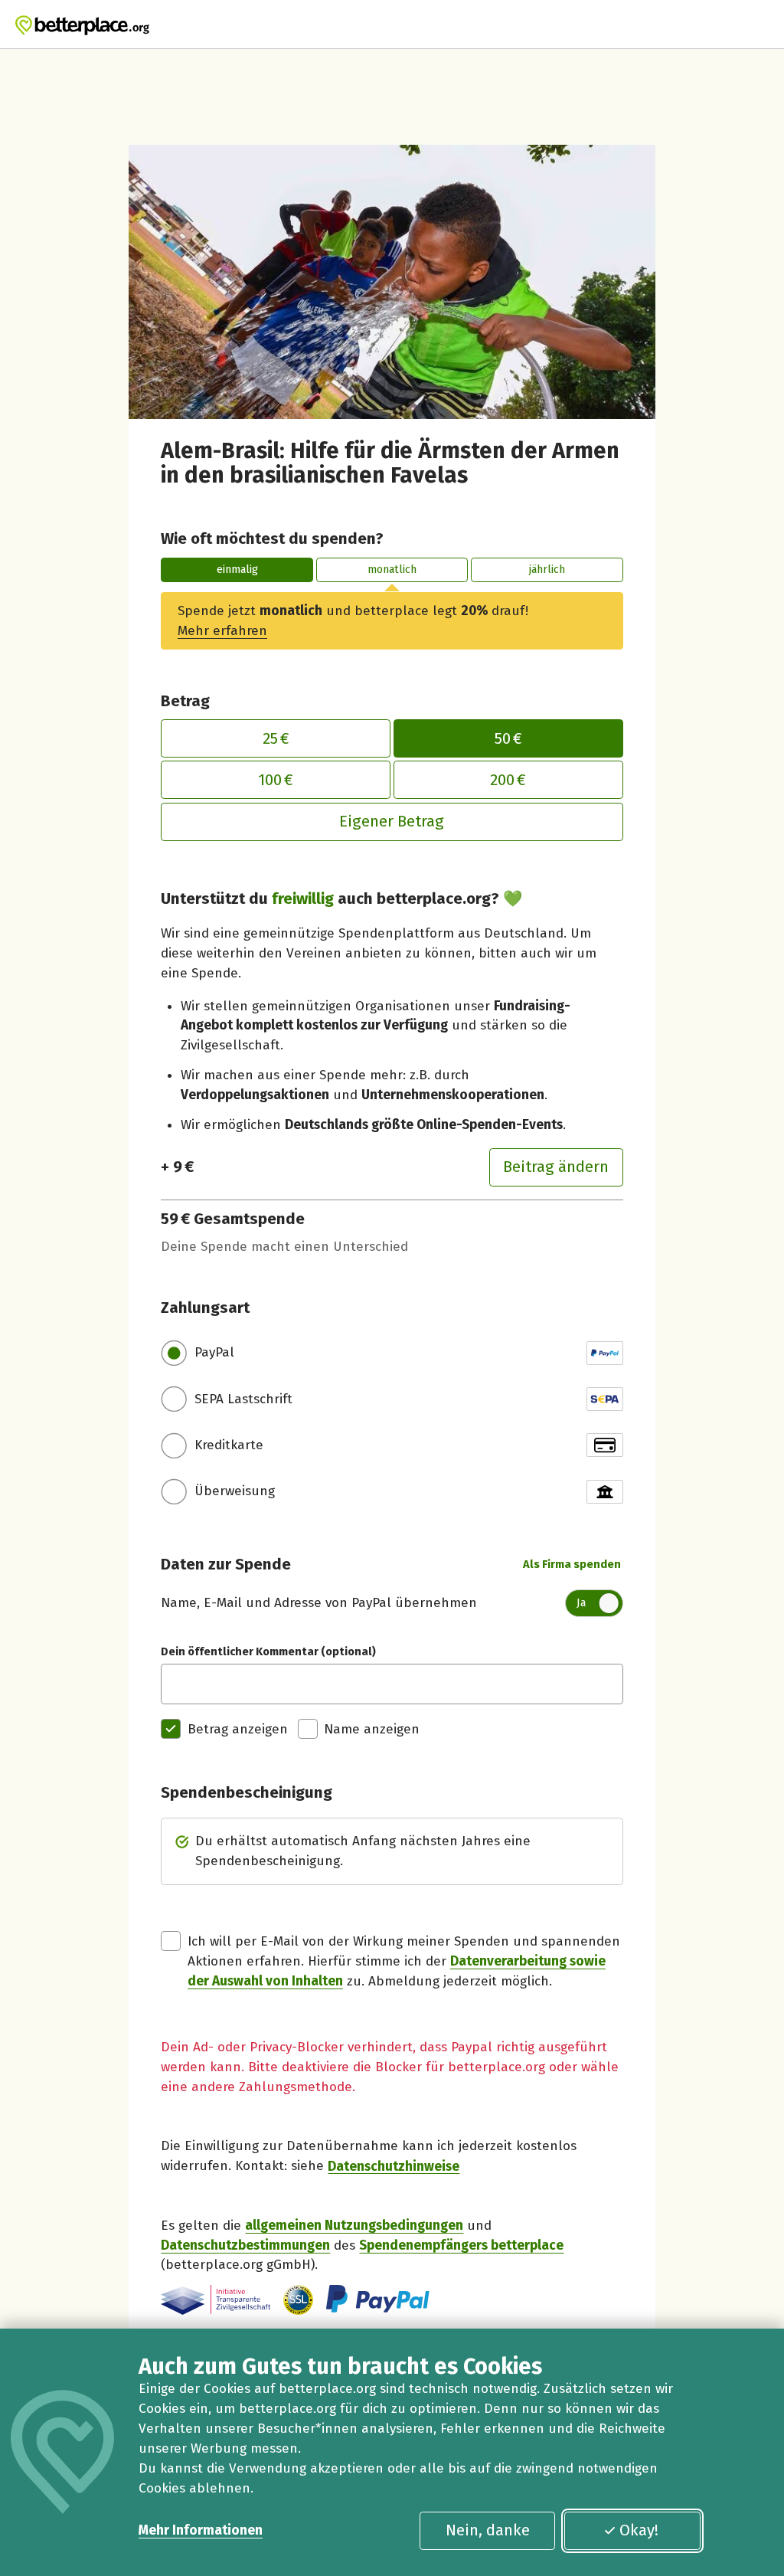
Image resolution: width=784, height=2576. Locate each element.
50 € (508, 738)
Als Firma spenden (572, 1564)
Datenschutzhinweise (394, 2166)
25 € (276, 738)
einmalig (237, 569)
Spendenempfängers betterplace (461, 2245)
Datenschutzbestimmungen (245, 2245)
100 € (276, 780)
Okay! (639, 2530)
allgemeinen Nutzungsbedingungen (354, 2226)
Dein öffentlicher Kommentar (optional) (268, 1651)
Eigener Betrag (392, 821)
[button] (298, 2300)
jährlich (547, 569)
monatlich (392, 569)
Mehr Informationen (201, 2530)
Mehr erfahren (222, 631)
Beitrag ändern (556, 1167)
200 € (508, 780)
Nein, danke (488, 2530)
